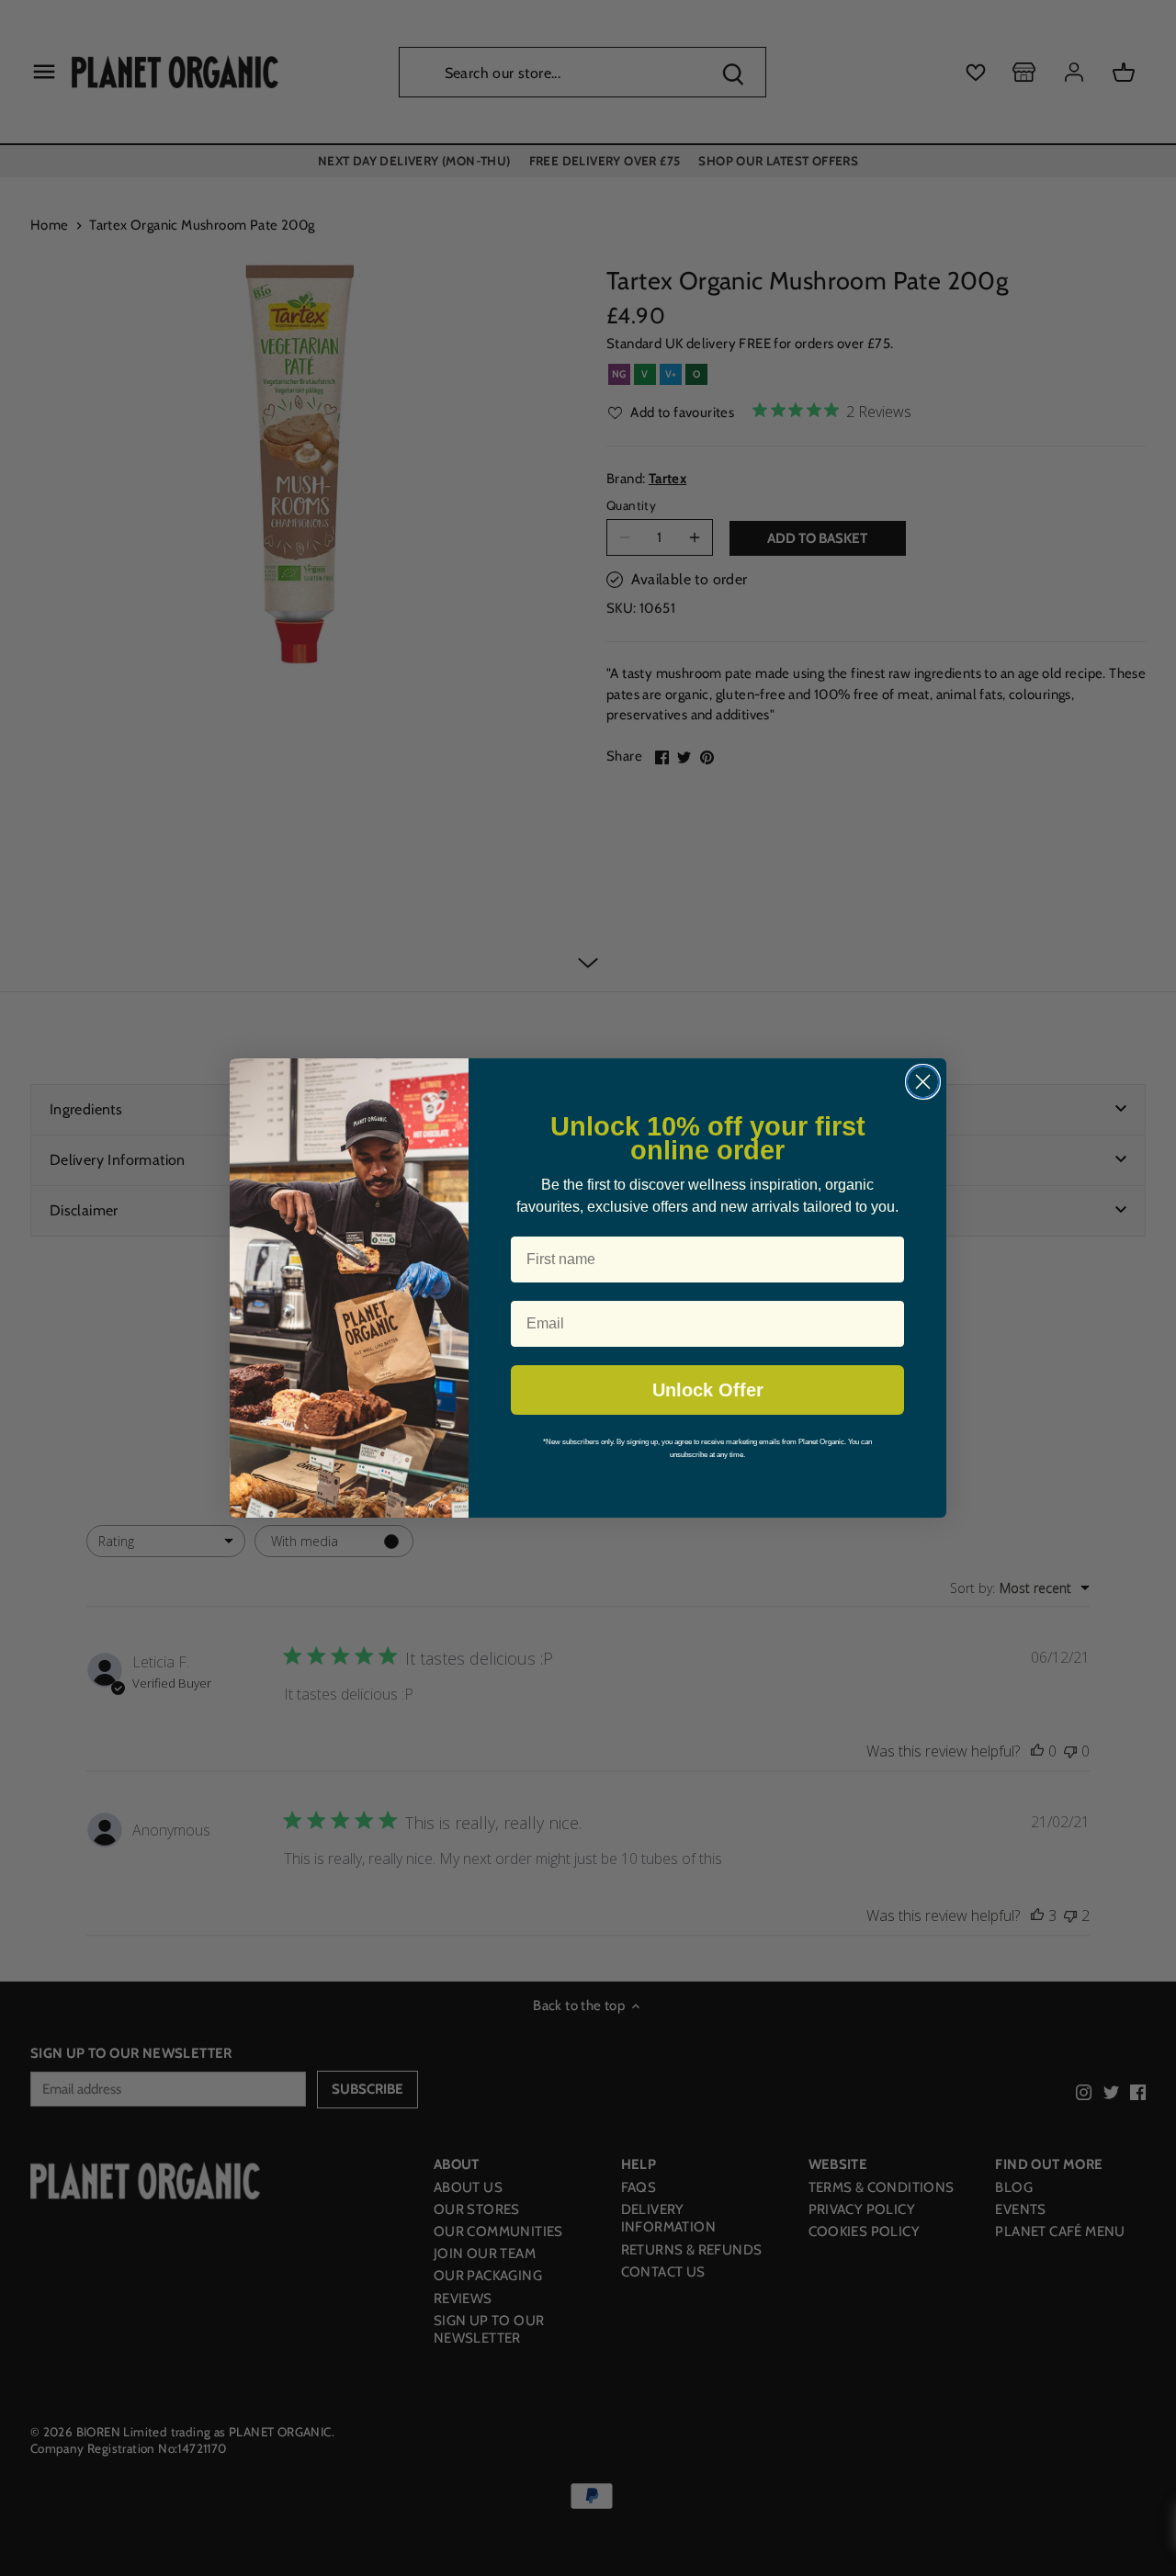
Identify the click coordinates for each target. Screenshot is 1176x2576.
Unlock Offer (708, 1390)
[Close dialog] (923, 1082)
